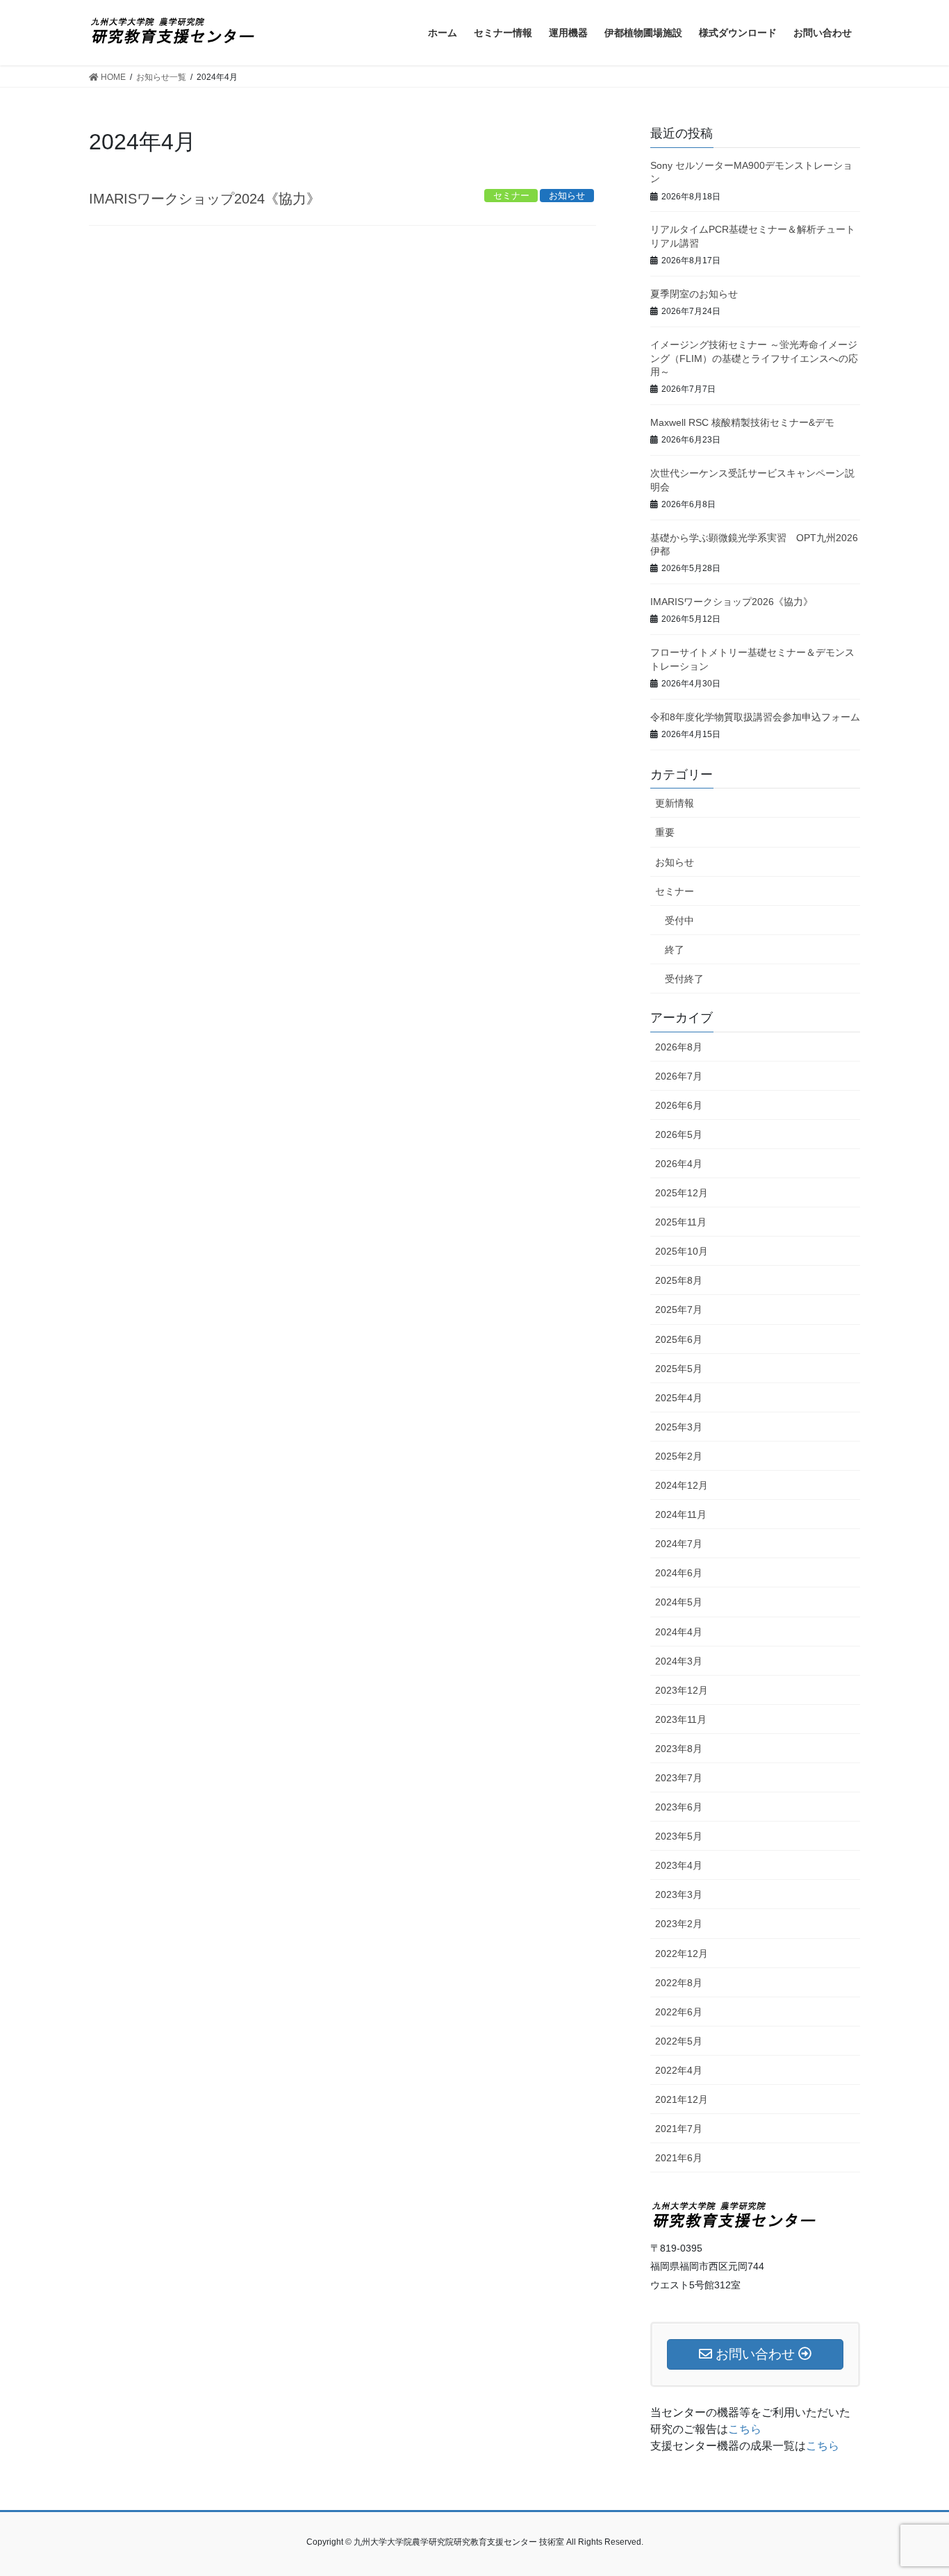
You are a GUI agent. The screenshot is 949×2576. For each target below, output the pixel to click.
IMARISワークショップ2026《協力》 (732, 602)
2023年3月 (679, 1894)
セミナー (675, 891)
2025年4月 (679, 1398)
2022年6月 (679, 2012)
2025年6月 (679, 1339)
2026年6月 (679, 1105)
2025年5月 (679, 1369)
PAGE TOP (914, 2487)
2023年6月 (679, 1807)
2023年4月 (679, 1865)
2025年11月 (681, 1222)
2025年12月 (682, 1193)
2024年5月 (679, 1602)
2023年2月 (679, 1924)
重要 (665, 832)
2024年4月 (679, 1632)
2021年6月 (679, 2158)
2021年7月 (679, 2129)
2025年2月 (679, 1456)
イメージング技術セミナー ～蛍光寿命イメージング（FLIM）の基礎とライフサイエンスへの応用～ (754, 358)
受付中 (679, 920)
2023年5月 (679, 1836)
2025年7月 (679, 1310)
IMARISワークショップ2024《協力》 (205, 199)
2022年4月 (679, 2070)
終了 (675, 950)
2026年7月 (679, 1076)
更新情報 (675, 803)
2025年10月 (682, 1251)
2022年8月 (679, 1983)
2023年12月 (682, 1690)
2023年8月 (679, 1749)
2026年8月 (679, 1047)
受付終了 (684, 979)
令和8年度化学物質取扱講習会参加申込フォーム (755, 717)
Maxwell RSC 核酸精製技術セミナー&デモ (742, 422)
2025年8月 (679, 1280)
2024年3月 (679, 1661)
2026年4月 (679, 1164)
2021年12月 (682, 2099)
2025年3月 (679, 1427)
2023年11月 (681, 1719)
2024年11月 (681, 1514)
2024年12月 (682, 1485)
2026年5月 (679, 1134)
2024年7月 (679, 1544)
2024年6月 (679, 1573)
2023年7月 (679, 1778)
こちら (745, 2429)
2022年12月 (682, 1954)
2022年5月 (679, 2041)
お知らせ (675, 862)
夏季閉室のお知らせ (694, 294)
